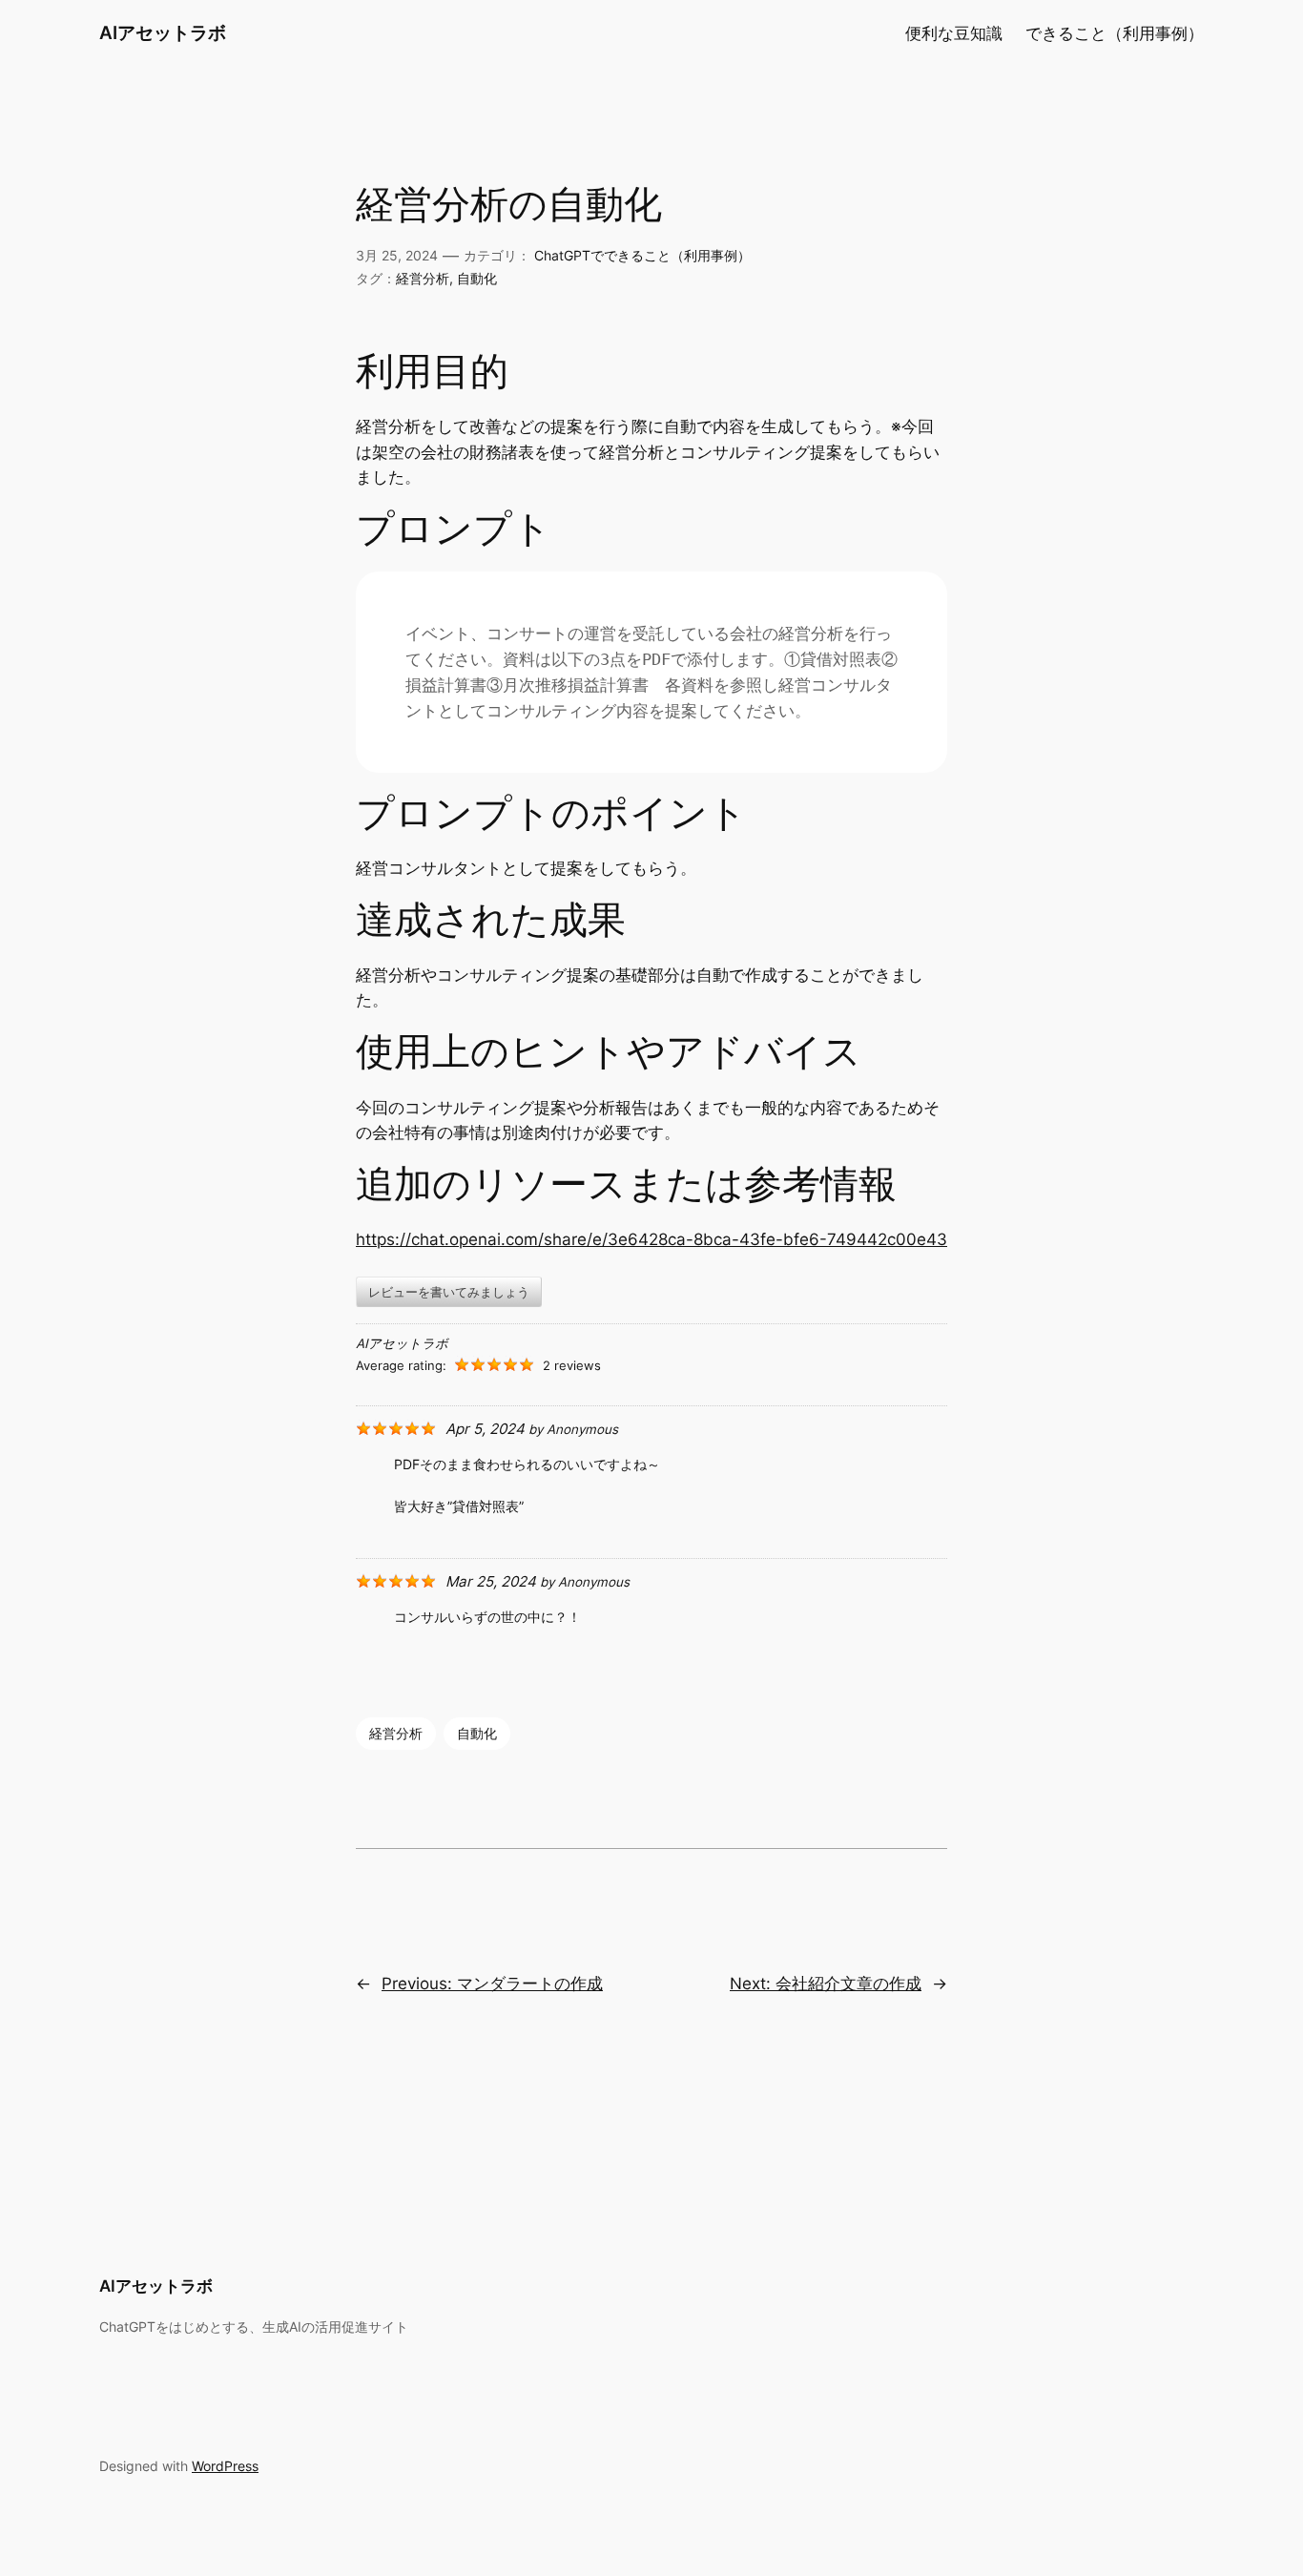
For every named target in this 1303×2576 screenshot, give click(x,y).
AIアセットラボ (163, 32)
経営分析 (423, 278)
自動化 (477, 278)
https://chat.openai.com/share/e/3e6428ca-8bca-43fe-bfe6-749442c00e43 (651, 1239)
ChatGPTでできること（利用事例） (642, 255)
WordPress (225, 2466)
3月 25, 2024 (397, 255)
